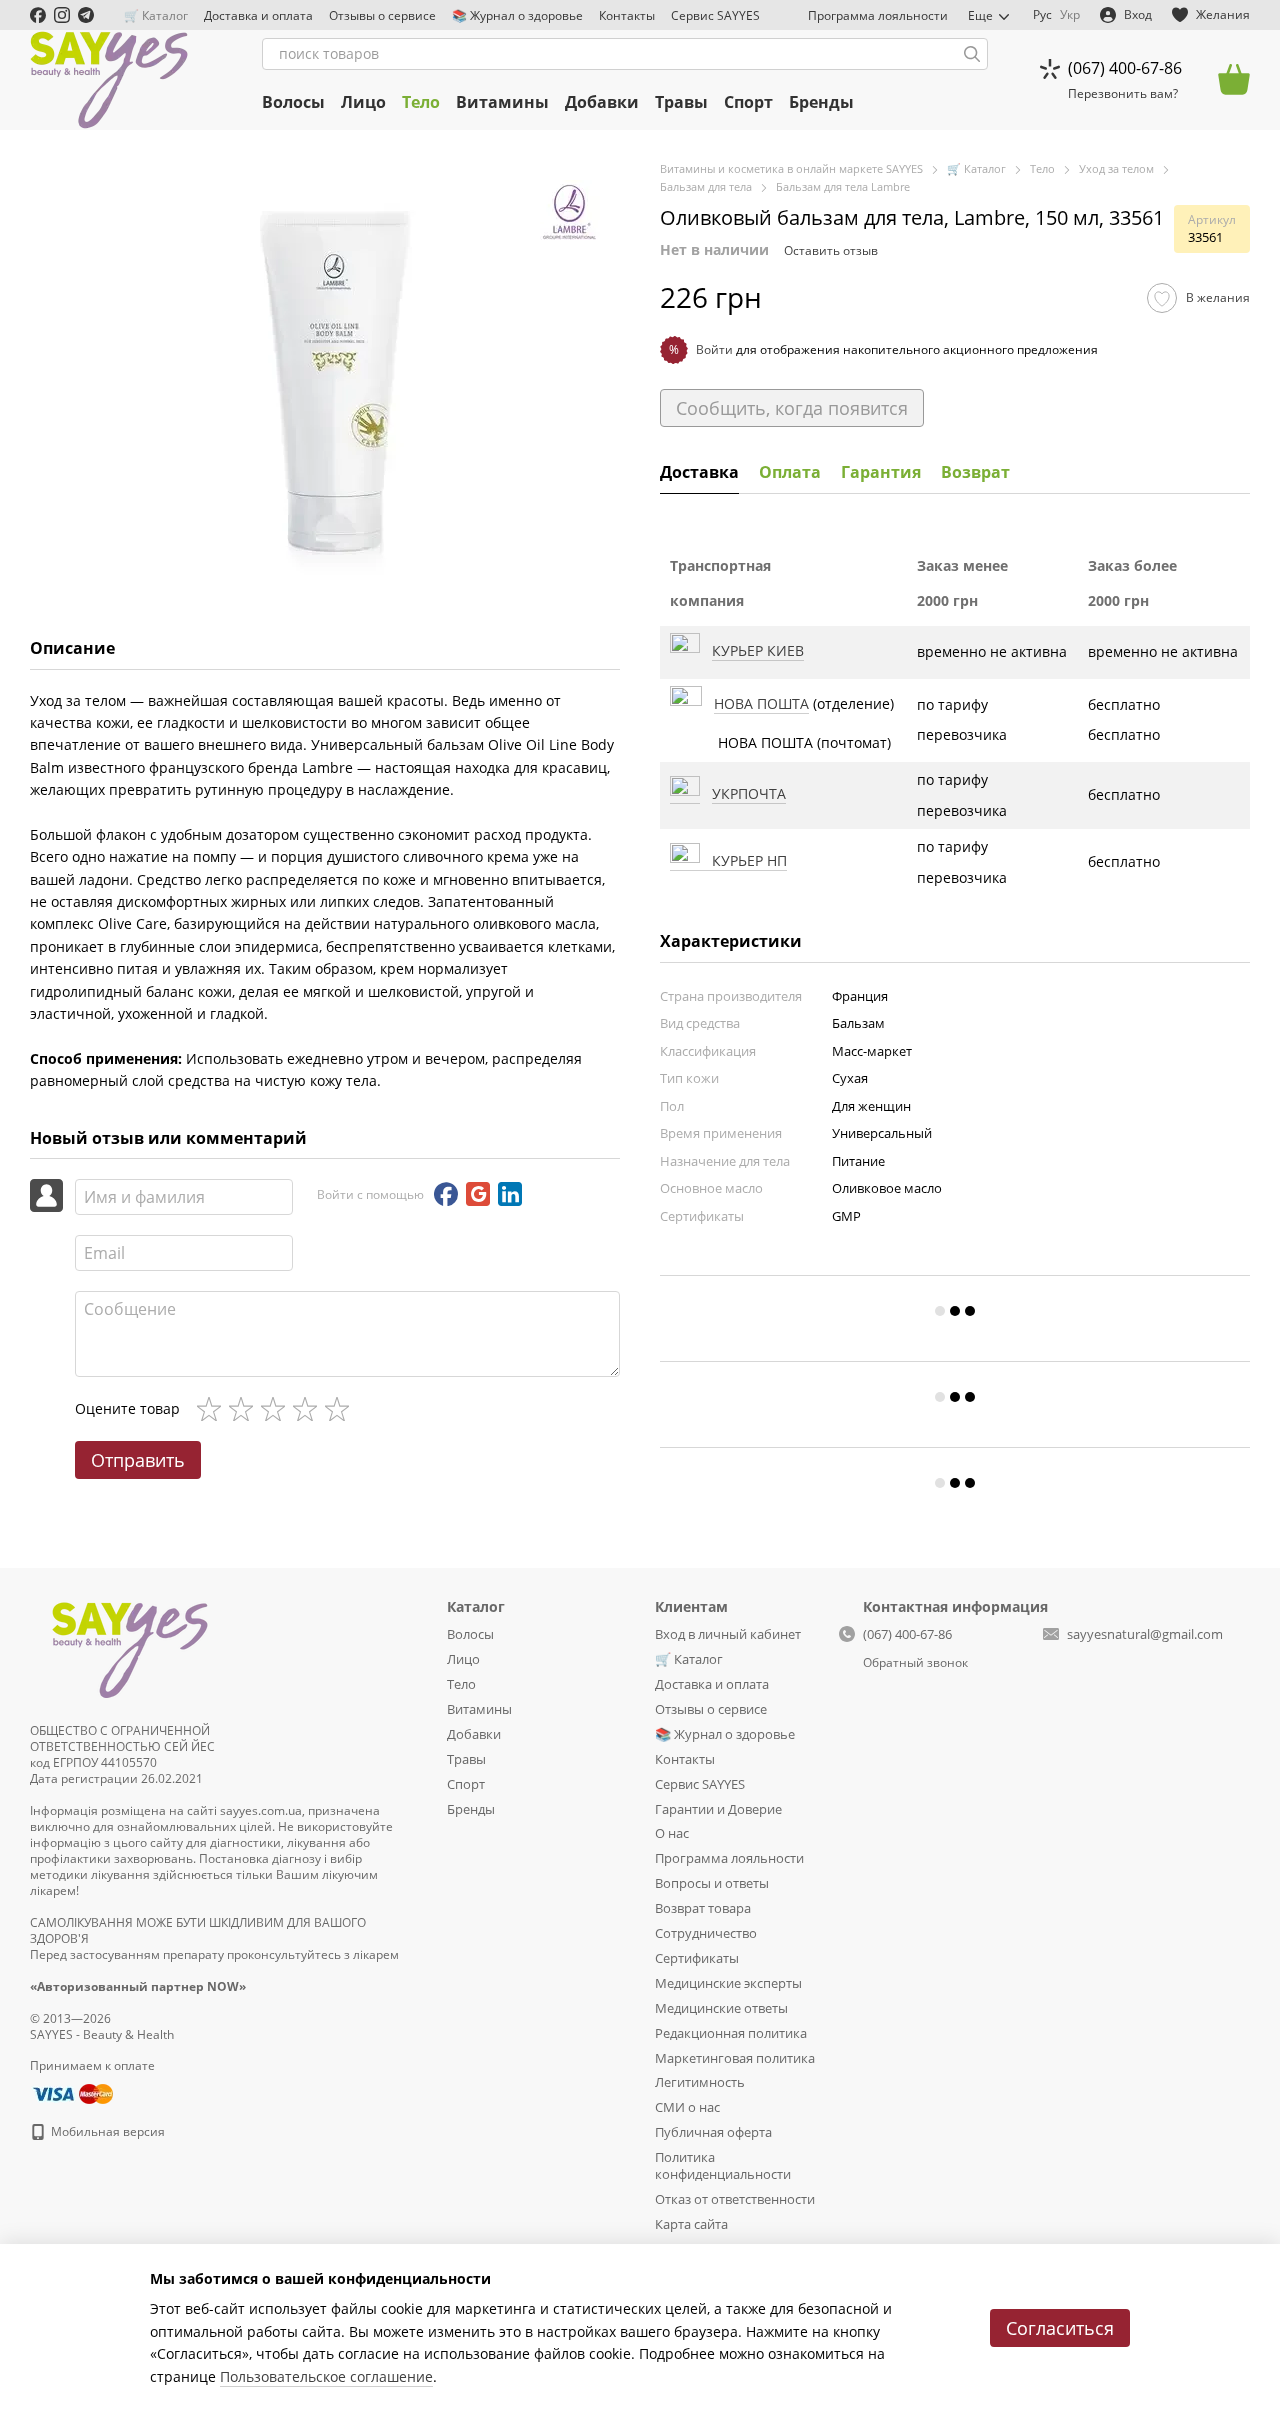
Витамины (502, 102)
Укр (1070, 15)
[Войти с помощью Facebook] (446, 1194)
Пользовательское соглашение (326, 2376)
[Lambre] (570, 210)
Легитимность (700, 2082)
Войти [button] (714, 349)
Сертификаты (697, 1958)
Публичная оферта (713, 2132)
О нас (672, 1833)
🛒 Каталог (156, 15)
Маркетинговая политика (735, 2058)
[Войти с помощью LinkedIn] (510, 1194)
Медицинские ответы (721, 2008)
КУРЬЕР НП (743, 860)
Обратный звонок (915, 1663)
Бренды (821, 102)
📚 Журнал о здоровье (517, 15)
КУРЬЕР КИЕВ (758, 650)
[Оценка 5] (341, 1409)
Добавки (602, 102)
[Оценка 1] (213, 1409)
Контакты (627, 15)
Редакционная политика (731, 2033)
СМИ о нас (687, 2107)
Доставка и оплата (258, 15)
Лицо (363, 102)
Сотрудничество (706, 1933)
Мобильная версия (106, 2131)
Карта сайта (691, 2224)
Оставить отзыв (831, 250)
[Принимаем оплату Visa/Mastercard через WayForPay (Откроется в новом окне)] (71, 2092)
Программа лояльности (878, 15)
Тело (421, 102)
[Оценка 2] (245, 1409)
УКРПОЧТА (749, 793)
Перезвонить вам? (1123, 94)
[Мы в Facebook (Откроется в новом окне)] (38, 15)
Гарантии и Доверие (718, 1809)
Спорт (748, 102)
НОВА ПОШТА (761, 703)
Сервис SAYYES (715, 15)
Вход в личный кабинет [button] (728, 1634)
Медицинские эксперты (728, 1983)
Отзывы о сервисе (382, 15)
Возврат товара (703, 1908)
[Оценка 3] (277, 1409)
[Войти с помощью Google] (478, 1194)
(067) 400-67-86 (1125, 68)
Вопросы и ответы (712, 1883)
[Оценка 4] (309, 1409)
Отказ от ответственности (735, 2199)
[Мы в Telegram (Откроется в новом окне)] (86, 15)
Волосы (293, 102)
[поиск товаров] (972, 54)
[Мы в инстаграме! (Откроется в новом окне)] (62, 15)
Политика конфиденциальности (723, 2165)
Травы (681, 102)
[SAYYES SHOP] (130, 1646)
